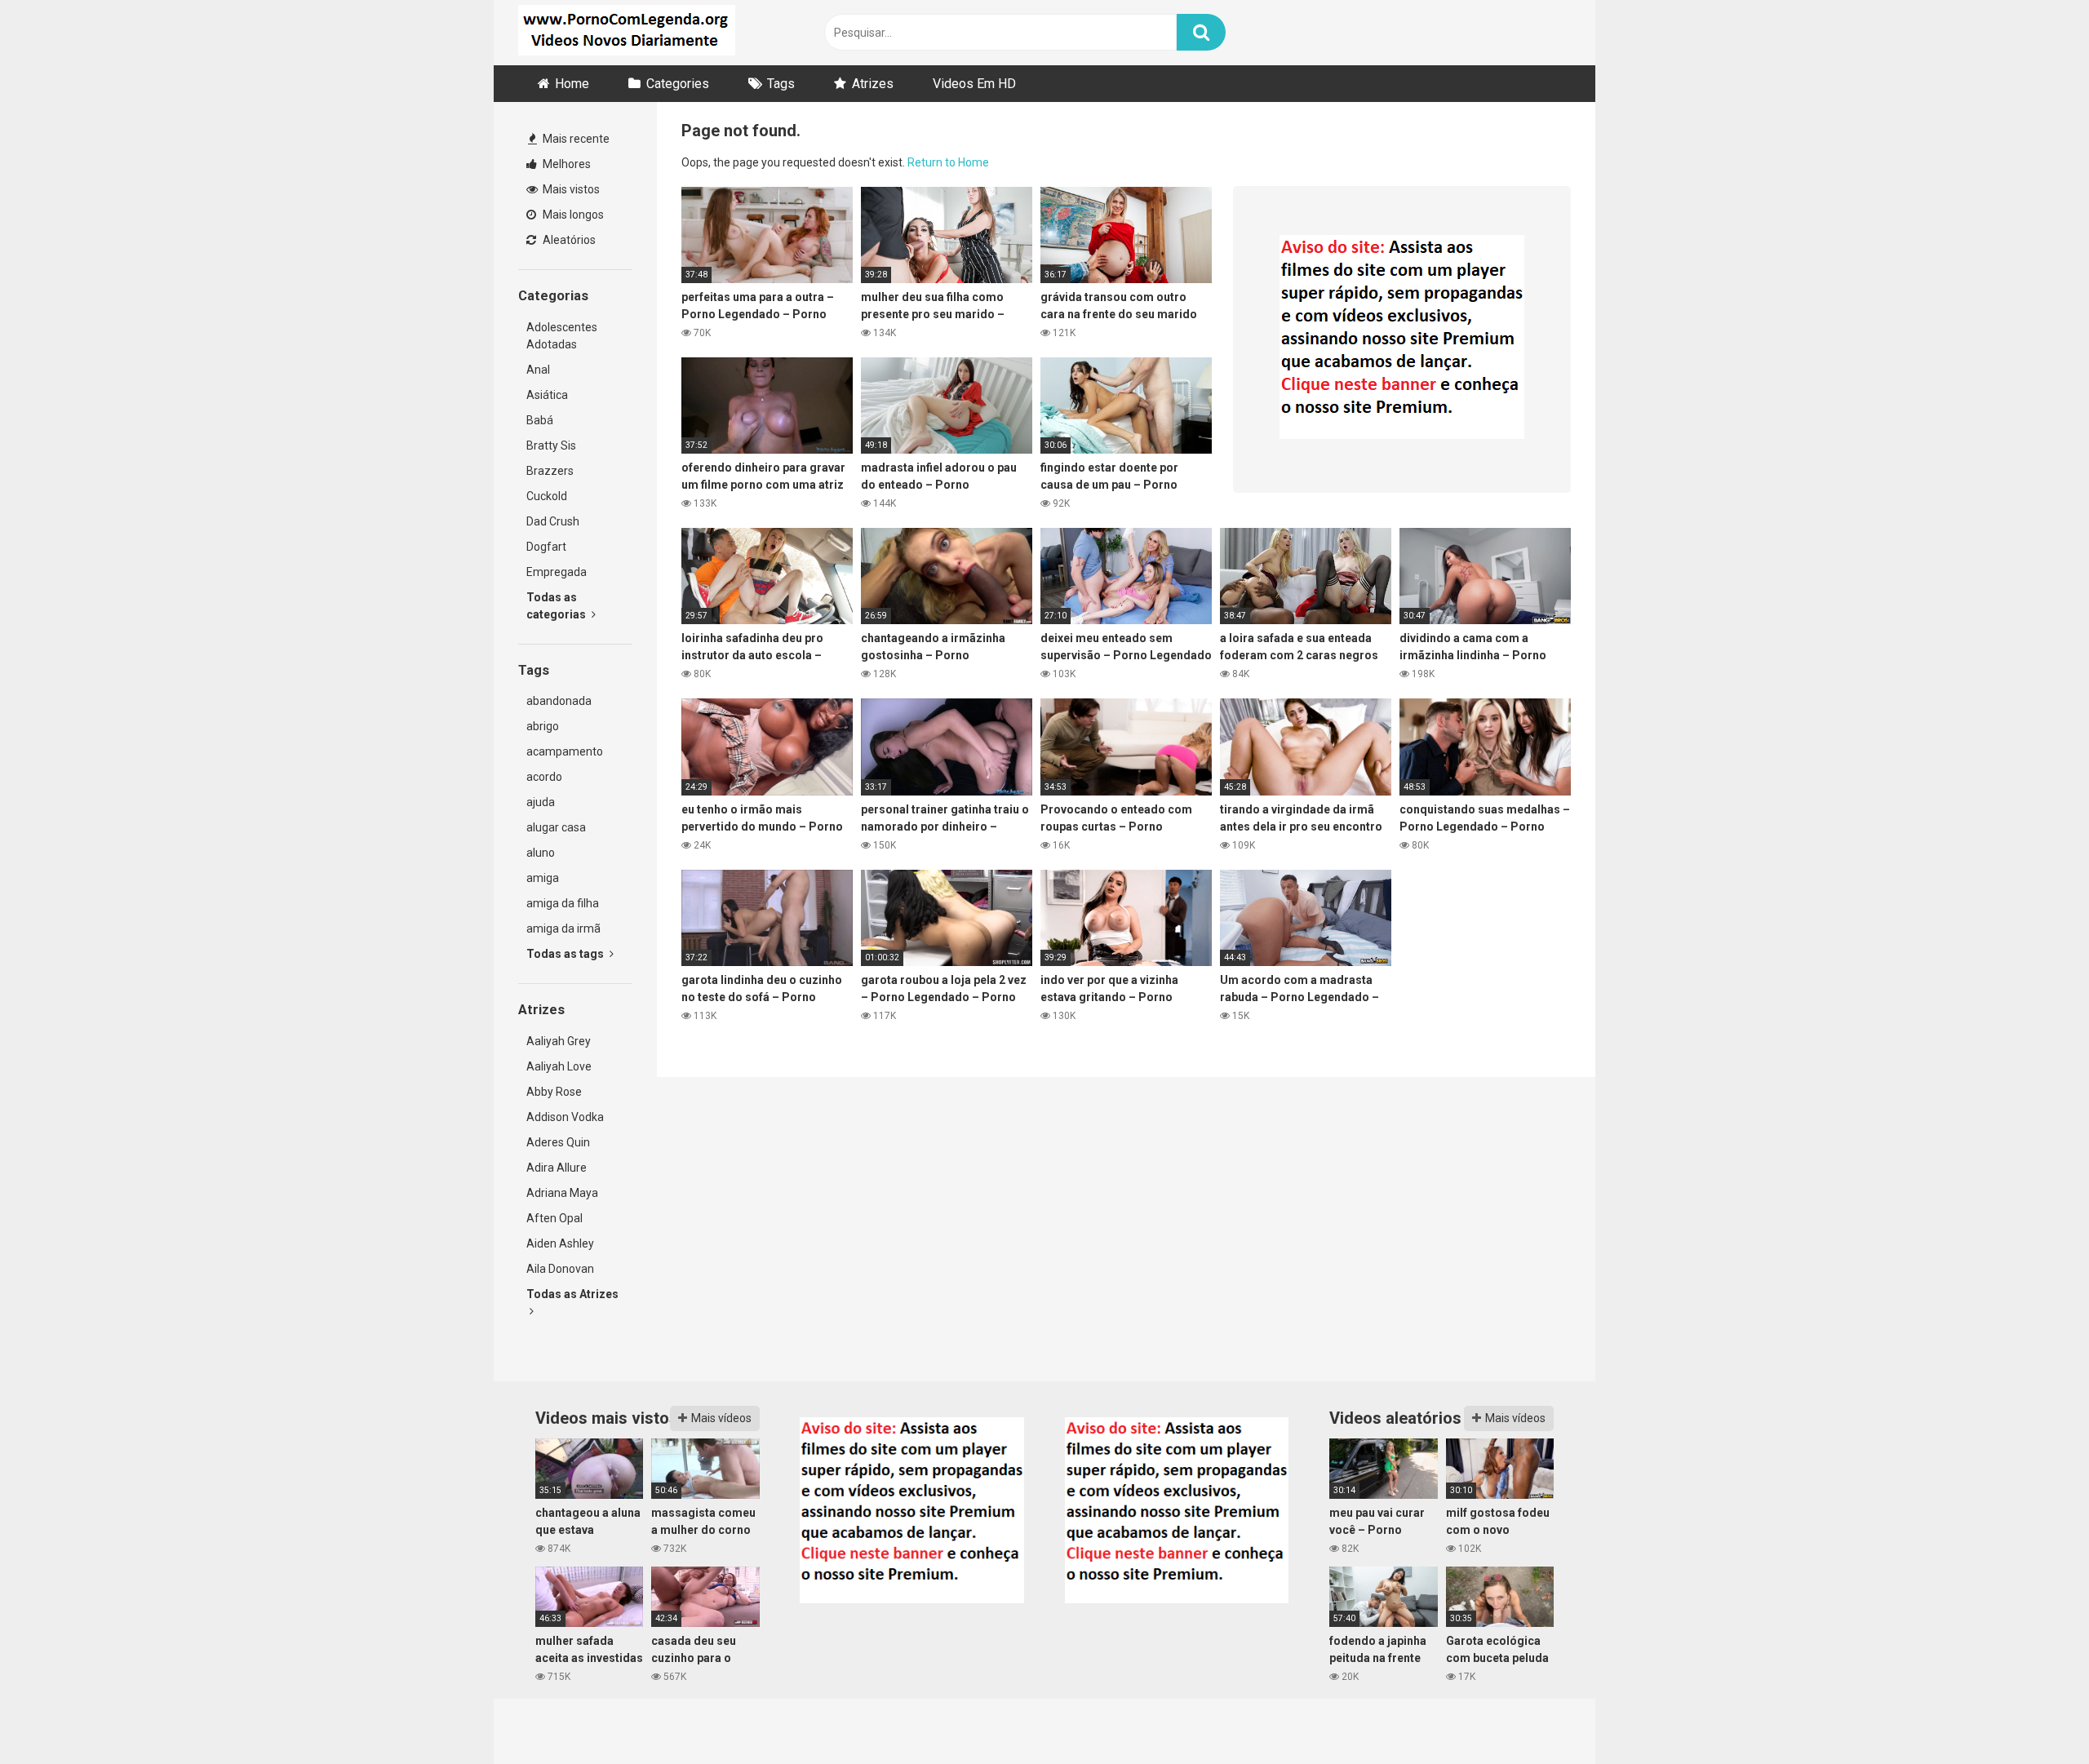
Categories (678, 84)
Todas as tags (566, 954)
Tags (781, 84)
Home (572, 84)
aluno (541, 853)
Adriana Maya (562, 1193)
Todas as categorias (557, 606)
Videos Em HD (974, 84)
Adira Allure (557, 1168)
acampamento (565, 751)
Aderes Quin (558, 1142)
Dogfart (546, 547)
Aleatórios (568, 240)
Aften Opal (554, 1218)
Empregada (557, 572)
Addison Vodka (565, 1117)
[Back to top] (2034, 1715)
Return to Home (948, 162)
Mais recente (575, 139)
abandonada (559, 701)
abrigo (543, 726)
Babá (540, 420)
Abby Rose (554, 1092)
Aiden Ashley (560, 1243)
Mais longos (572, 215)
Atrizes (873, 84)
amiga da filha (563, 903)
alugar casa (556, 827)
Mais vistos (570, 189)
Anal (538, 370)
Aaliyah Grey (559, 1041)
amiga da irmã (563, 929)
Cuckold (547, 496)
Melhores (565, 164)
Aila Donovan (560, 1269)
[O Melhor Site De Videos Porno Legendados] (627, 33)
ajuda (541, 802)
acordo (544, 777)
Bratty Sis (551, 445)
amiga (543, 878)
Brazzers (550, 471)
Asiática (547, 395)
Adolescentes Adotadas (562, 336)
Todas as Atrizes (572, 1294)
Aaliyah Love (559, 1066)
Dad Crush (553, 521)
